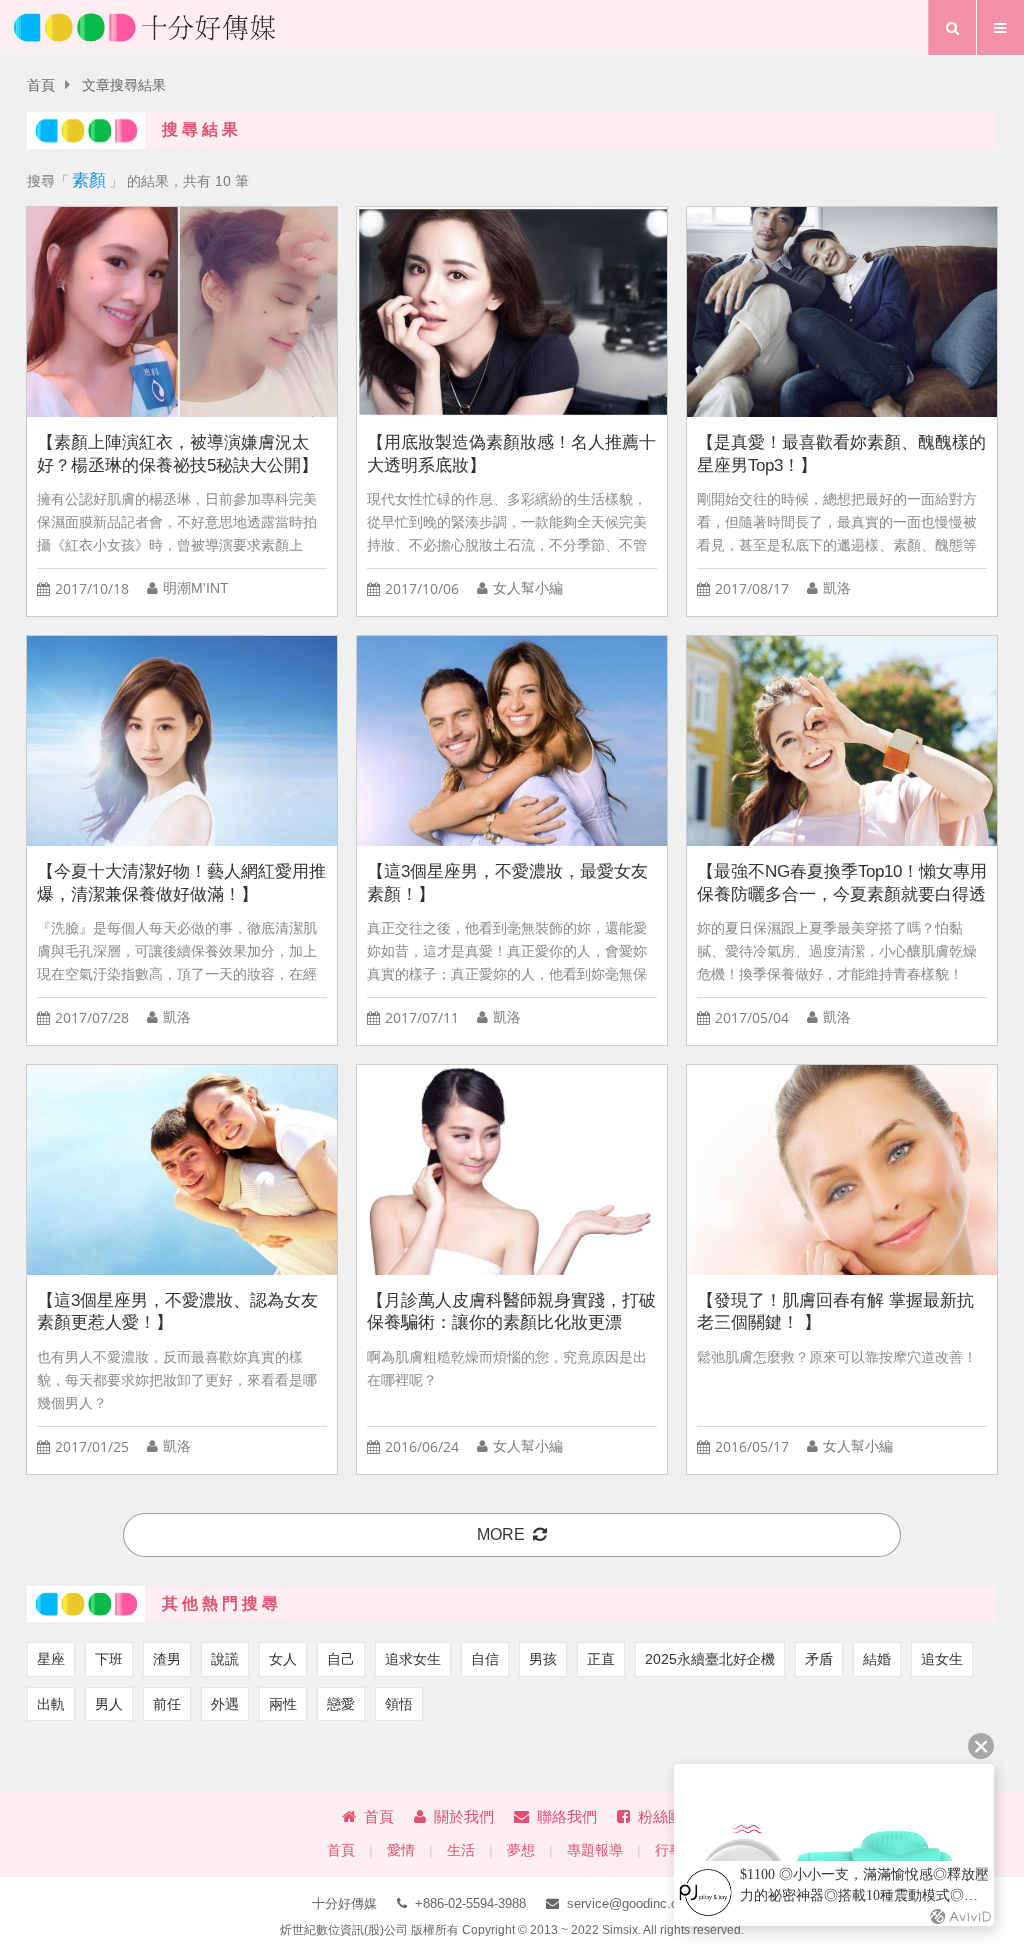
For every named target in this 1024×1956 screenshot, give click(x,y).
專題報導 (595, 1850)
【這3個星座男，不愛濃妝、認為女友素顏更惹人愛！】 (177, 1312)
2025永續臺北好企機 (710, 1659)
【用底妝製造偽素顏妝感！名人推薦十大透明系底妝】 (511, 454)
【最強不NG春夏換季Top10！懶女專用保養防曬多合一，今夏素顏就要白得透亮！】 (842, 883)
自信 (485, 1659)
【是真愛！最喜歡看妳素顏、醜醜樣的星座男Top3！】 (841, 454)
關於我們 (464, 1816)
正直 (601, 1659)
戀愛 (341, 1704)
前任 (167, 1704)
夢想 (521, 1850)
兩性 (283, 1704)
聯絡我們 (567, 1816)
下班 (109, 1659)
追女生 (942, 1659)
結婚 (877, 1659)
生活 (461, 1850)
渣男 (167, 1659)
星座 (51, 1659)
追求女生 (413, 1659)
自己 (341, 1659)
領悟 (399, 1704)
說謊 (225, 1659)
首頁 (41, 85)
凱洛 (837, 588)
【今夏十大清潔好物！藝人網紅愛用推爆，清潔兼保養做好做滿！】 (181, 883)
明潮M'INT (196, 588)
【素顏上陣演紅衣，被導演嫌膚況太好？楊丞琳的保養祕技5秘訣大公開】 (177, 454)
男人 (109, 1704)
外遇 (225, 1704)
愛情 (401, 1850)
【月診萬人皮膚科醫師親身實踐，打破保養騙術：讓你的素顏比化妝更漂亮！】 (511, 1312)
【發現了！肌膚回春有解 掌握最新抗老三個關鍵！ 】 (835, 1312)
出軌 (51, 1704)
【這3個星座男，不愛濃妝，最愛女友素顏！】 (507, 883)
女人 (283, 1659)
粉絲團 (660, 1816)
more (501, 1534)
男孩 (543, 1659)
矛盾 (819, 1659)
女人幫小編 (528, 588)
